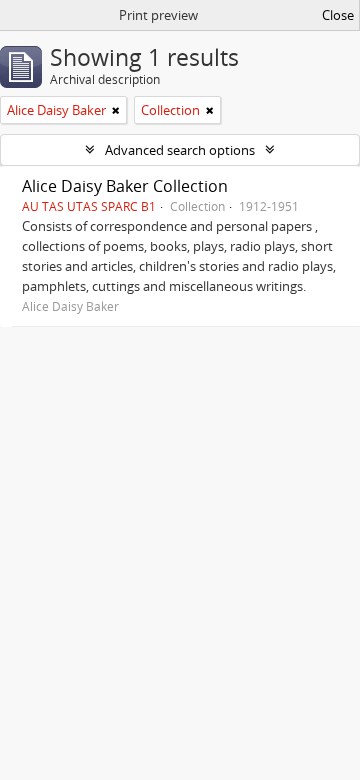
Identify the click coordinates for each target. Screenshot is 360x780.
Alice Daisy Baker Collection (125, 186)
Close (338, 15)
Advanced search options (180, 150)
